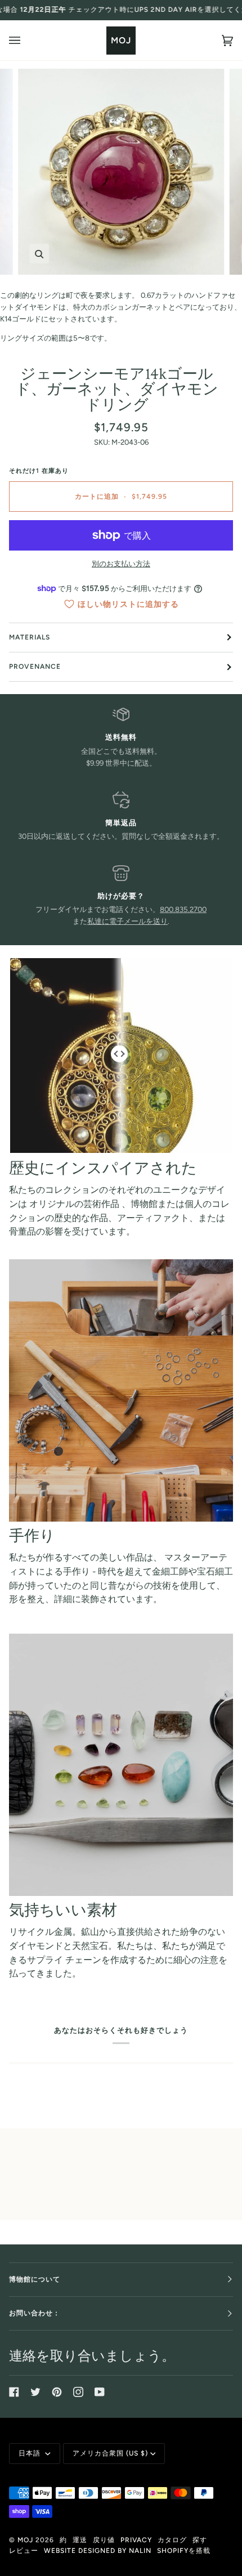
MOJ (25, 2540)
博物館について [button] (35, 2279)
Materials (30, 637)
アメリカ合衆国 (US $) (110, 2453)
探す (200, 2540)
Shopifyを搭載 (184, 2551)
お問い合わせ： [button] (35, 2313)
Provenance (35, 667)
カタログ (172, 2540)
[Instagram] (78, 2392)
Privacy (136, 2540)
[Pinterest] (57, 2392)
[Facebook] (14, 2392)
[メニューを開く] (26, 40)
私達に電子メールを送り (127, 921)
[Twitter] (35, 2392)
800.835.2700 (183, 909)
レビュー (24, 2551)
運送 (80, 2540)
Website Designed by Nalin (98, 2551)
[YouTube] (100, 2392)
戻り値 (104, 2540)
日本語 (31, 2453)
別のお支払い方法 (121, 564)
